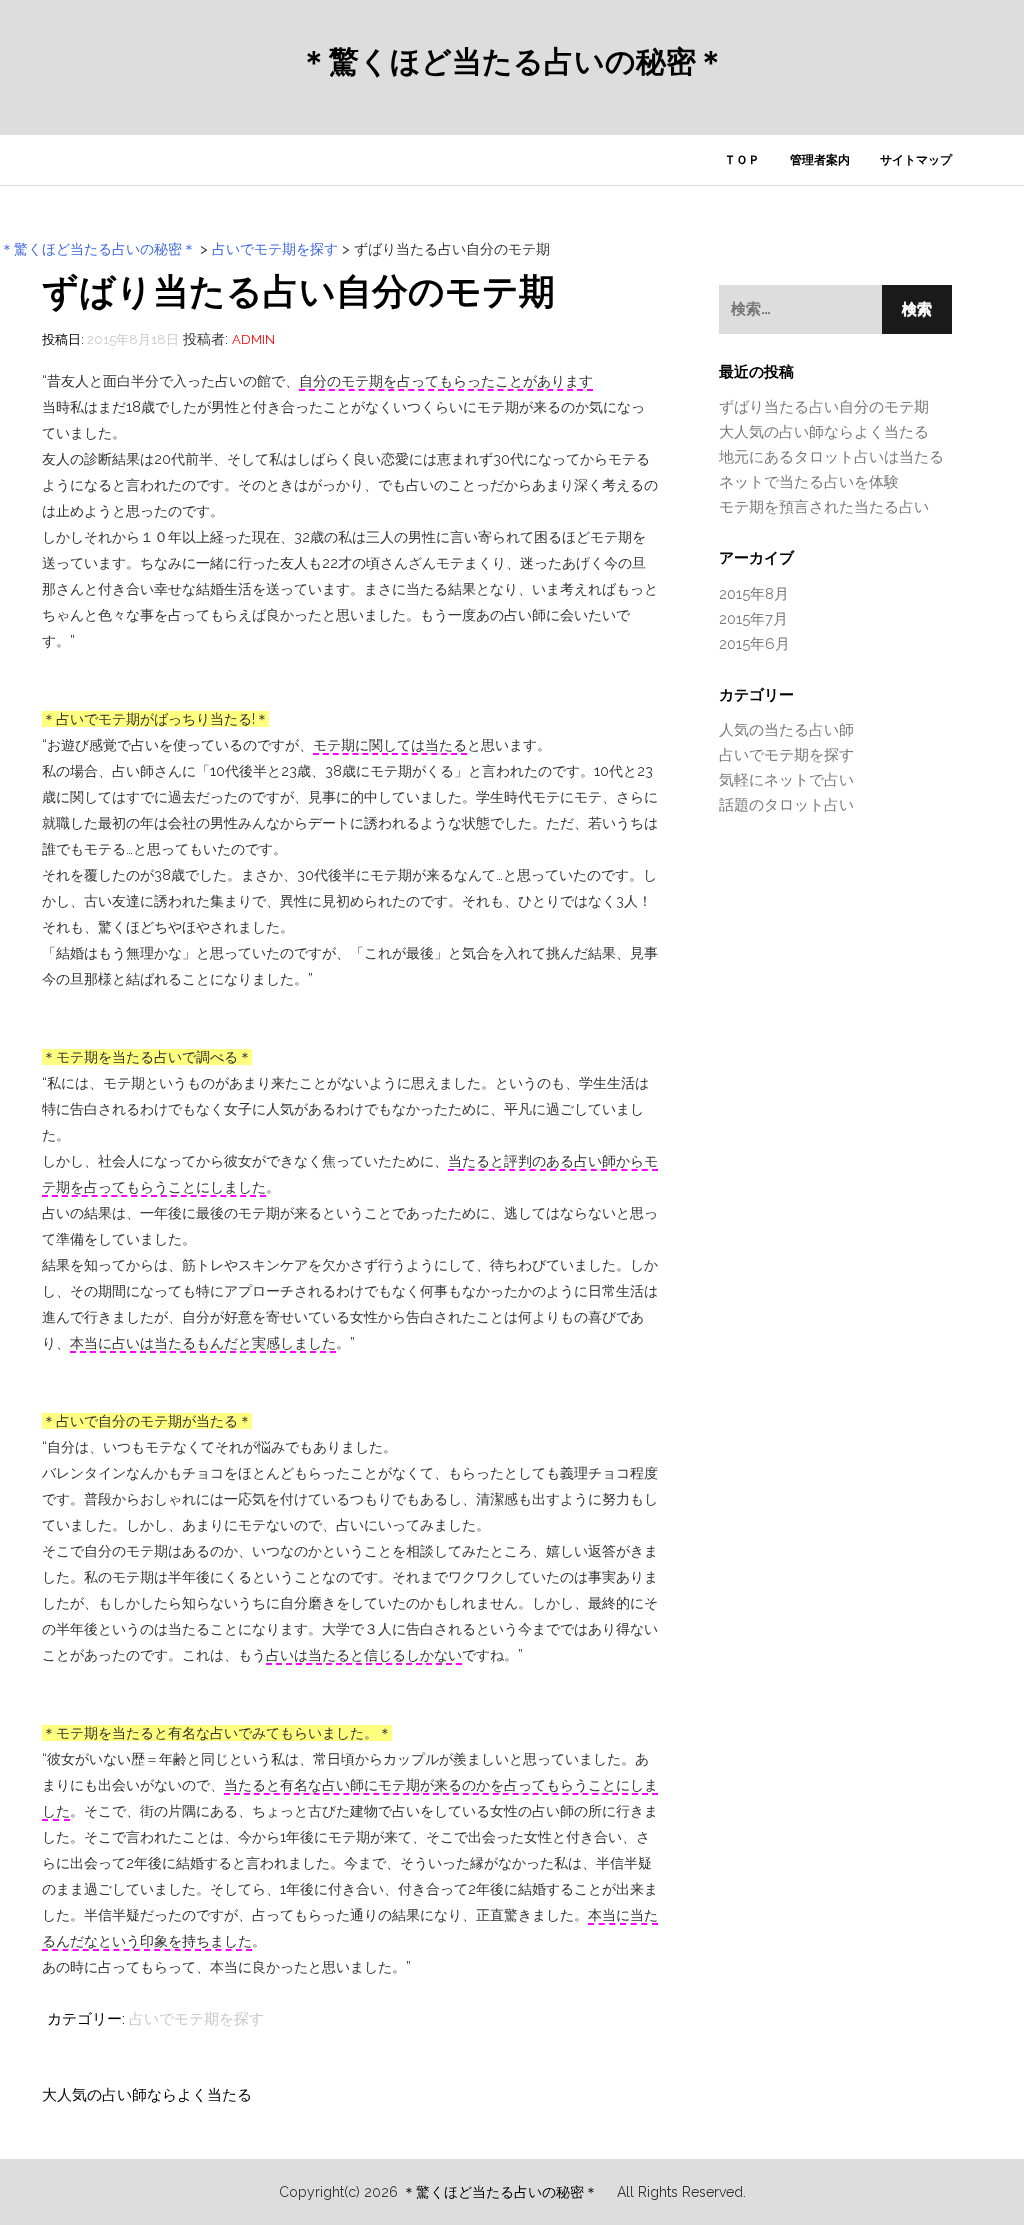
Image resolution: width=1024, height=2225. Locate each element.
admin (253, 339)
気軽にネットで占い (786, 780)
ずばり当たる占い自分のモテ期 (824, 407)
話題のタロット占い (786, 805)
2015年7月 (753, 619)
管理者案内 (820, 160)
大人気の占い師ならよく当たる (147, 2095)
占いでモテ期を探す (196, 2019)
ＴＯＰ (742, 160)
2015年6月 (754, 644)
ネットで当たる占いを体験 (809, 482)
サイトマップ (916, 160)
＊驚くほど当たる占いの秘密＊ (512, 62)
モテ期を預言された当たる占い (824, 507)
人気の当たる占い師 (786, 730)
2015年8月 (754, 594)
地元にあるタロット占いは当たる (831, 457)
